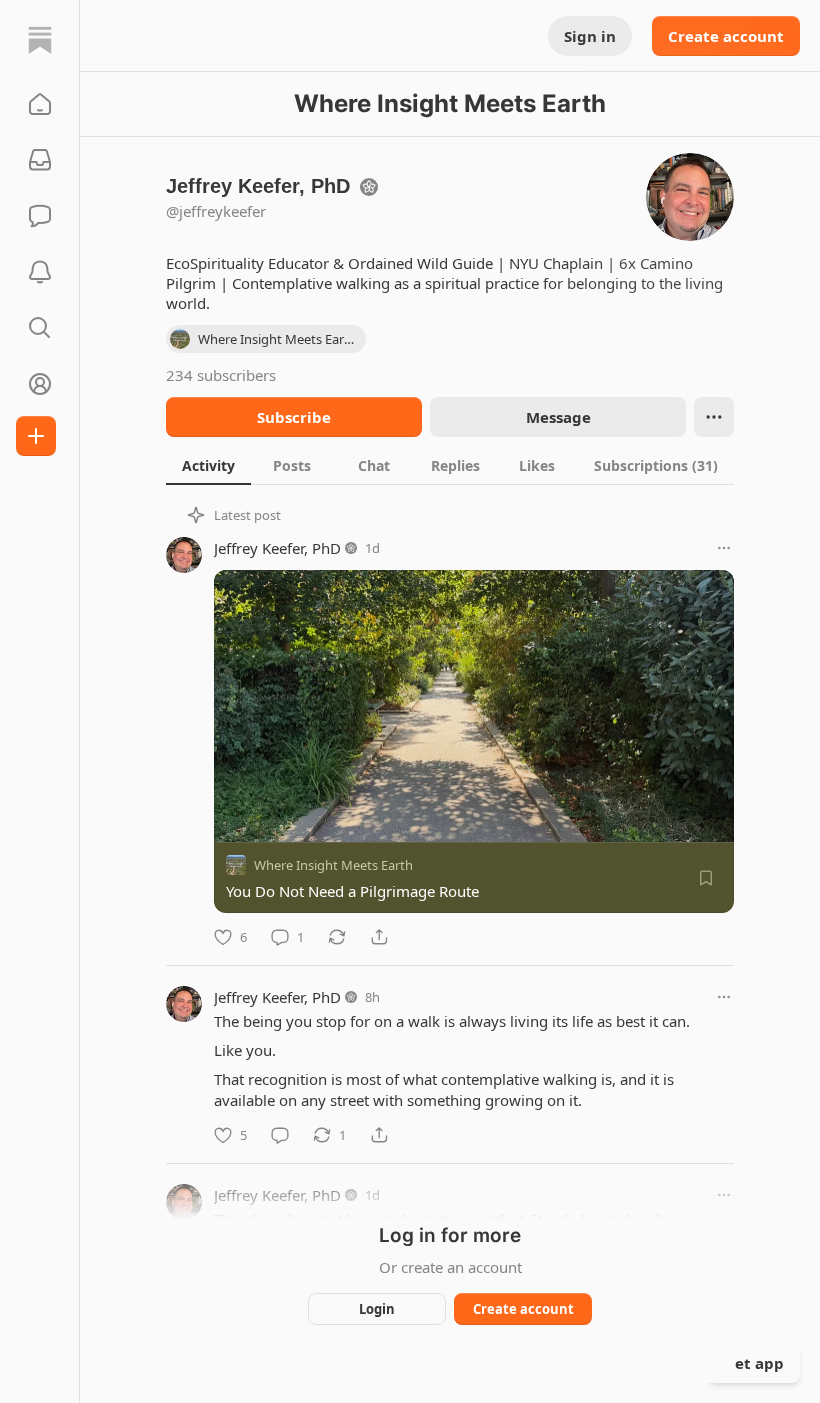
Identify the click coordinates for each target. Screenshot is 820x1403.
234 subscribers (221, 375)
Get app (754, 1363)
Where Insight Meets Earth (333, 865)
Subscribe (294, 417)
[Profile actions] (714, 417)
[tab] (208, 465)
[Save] (706, 878)
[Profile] (40, 384)
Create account (726, 36)
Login (377, 1309)
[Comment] (280, 1135)
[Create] (36, 436)
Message (558, 417)
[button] (40, 104)
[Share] (379, 937)
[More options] (724, 548)
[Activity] (40, 272)
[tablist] (450, 465)
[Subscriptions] (40, 160)
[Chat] (40, 216)
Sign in (590, 36)
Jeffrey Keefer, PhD (277, 548)
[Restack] (337, 937)
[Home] (40, 40)
